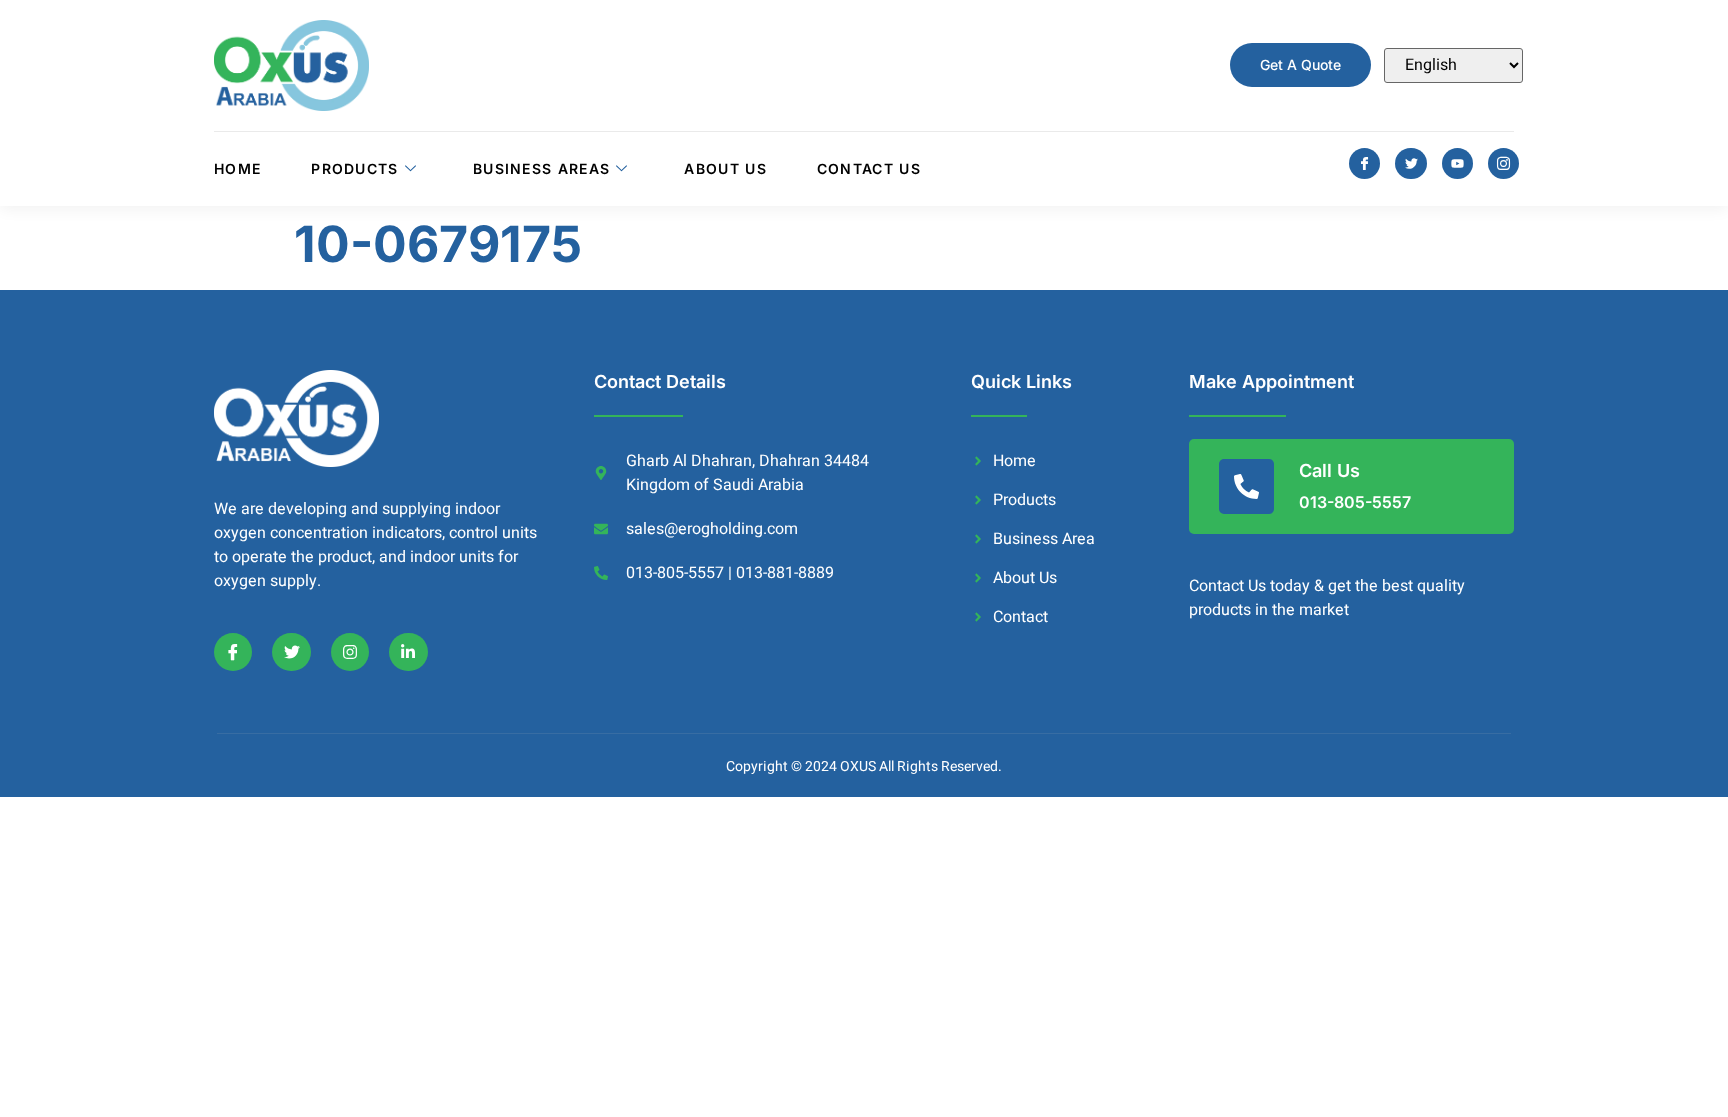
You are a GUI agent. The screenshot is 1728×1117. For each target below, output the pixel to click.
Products (354, 168)
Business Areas (541, 168)
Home (237, 168)
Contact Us (869, 168)
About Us (725, 168)
